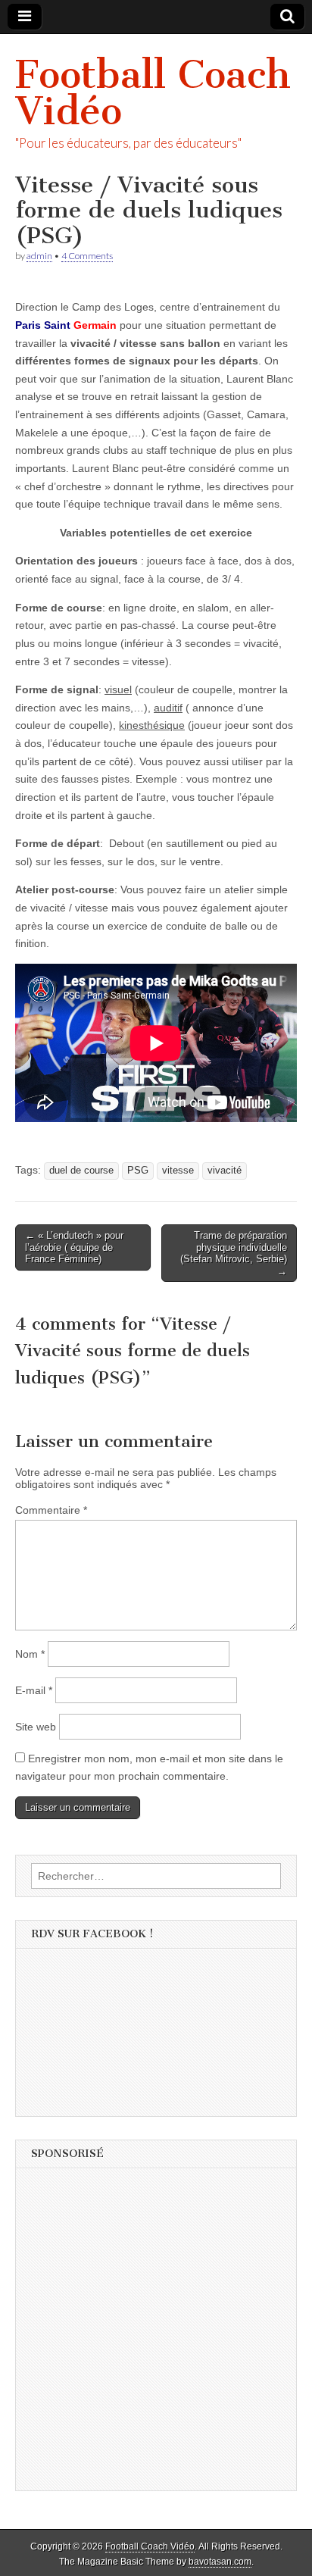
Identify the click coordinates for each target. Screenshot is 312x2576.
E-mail (34, 1690)
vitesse (178, 1171)
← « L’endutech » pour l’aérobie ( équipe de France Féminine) (74, 1247)
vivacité (225, 1171)
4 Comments (87, 256)
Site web (36, 1727)
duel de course (81, 1171)
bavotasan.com (220, 2562)
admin (39, 256)
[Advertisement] (156, 2334)
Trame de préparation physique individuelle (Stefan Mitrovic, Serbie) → (234, 1253)
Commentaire (51, 1510)
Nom (30, 1654)
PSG (138, 1171)
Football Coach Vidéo (153, 93)
